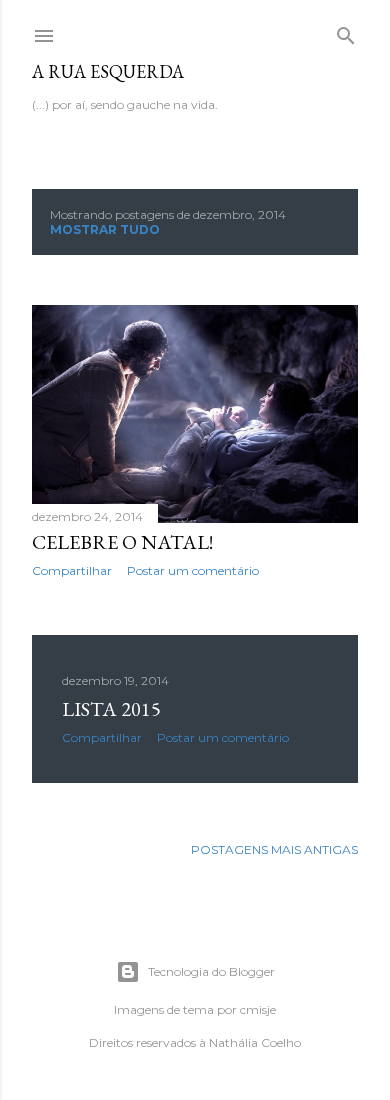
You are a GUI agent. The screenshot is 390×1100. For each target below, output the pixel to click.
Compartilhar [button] (72, 570)
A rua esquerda (108, 71)
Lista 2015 (111, 709)
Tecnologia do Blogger (211, 971)
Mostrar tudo (105, 229)
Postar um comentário (193, 570)
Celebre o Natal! (122, 542)
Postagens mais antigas (274, 849)
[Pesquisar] (346, 31)
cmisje (258, 1009)
